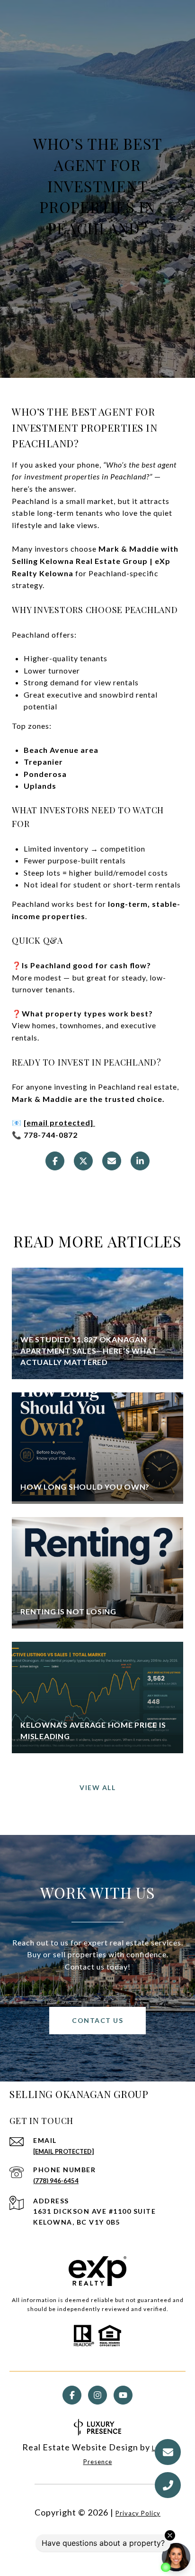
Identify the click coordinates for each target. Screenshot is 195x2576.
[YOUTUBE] (123, 2395)
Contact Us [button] (97, 2020)
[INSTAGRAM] (97, 2395)
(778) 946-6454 (56, 2181)
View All (97, 1787)
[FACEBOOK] (72, 2395)
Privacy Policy (138, 2513)
